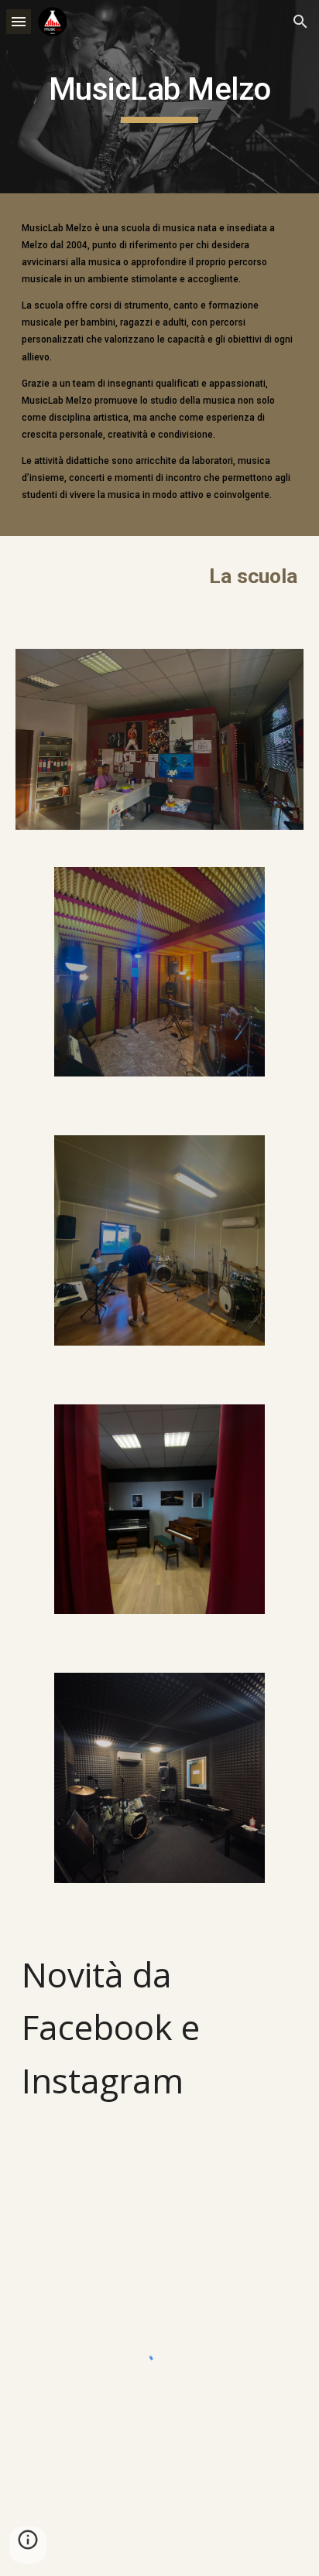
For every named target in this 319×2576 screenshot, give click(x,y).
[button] (19, 21)
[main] (159, 97)
